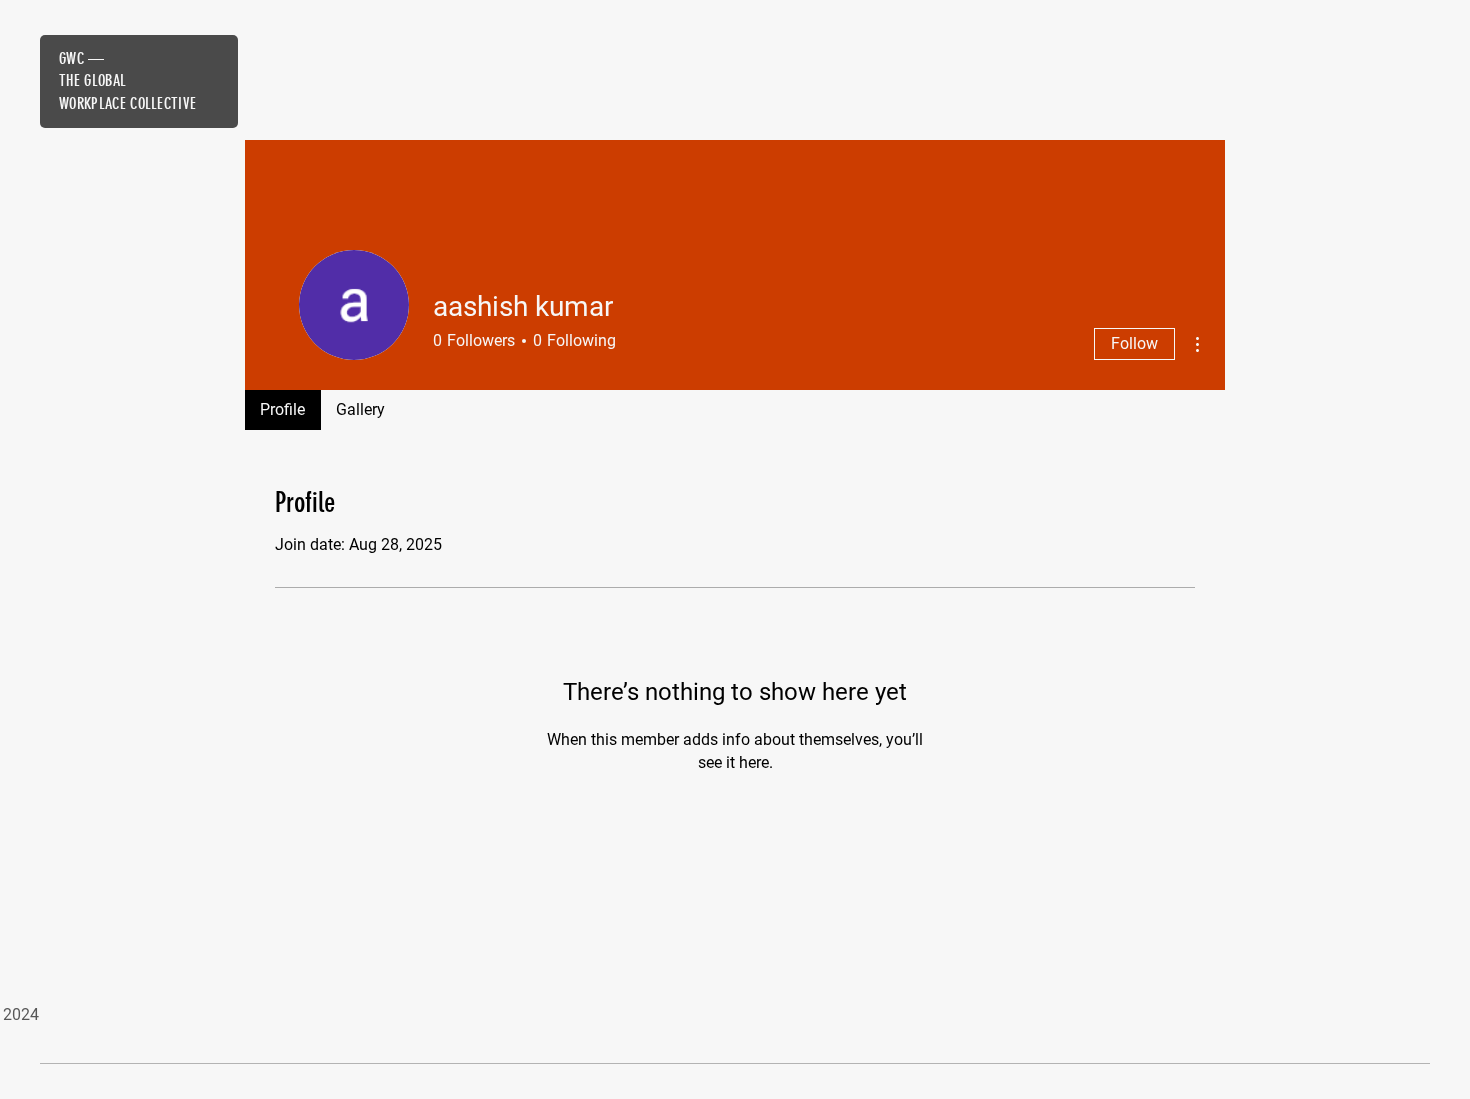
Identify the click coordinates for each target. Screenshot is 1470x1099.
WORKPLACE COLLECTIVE (127, 103)
